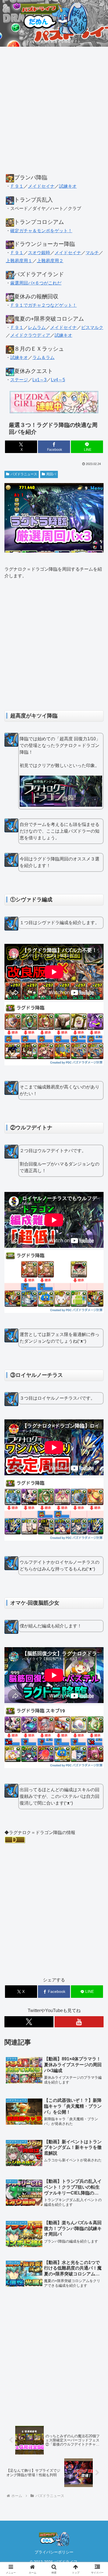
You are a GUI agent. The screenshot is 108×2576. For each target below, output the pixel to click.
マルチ (92, 253)
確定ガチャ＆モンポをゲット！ (41, 231)
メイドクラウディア (30, 335)
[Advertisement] (54, 113)
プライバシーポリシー (54, 2552)
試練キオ (68, 186)
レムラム (37, 327)
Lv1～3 (39, 380)
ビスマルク (92, 327)
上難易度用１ (19, 261)
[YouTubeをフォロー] (79, 2022)
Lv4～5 (58, 380)
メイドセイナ (41, 186)
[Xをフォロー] (29, 2022)
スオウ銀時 (39, 253)
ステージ (19, 380)
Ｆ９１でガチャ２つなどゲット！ (43, 305)
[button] (97, 1416)
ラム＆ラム (43, 357)
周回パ (51, 474)
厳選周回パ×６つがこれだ (36, 283)
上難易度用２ (50, 261)
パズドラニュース (24, 474)
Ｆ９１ (17, 186)
